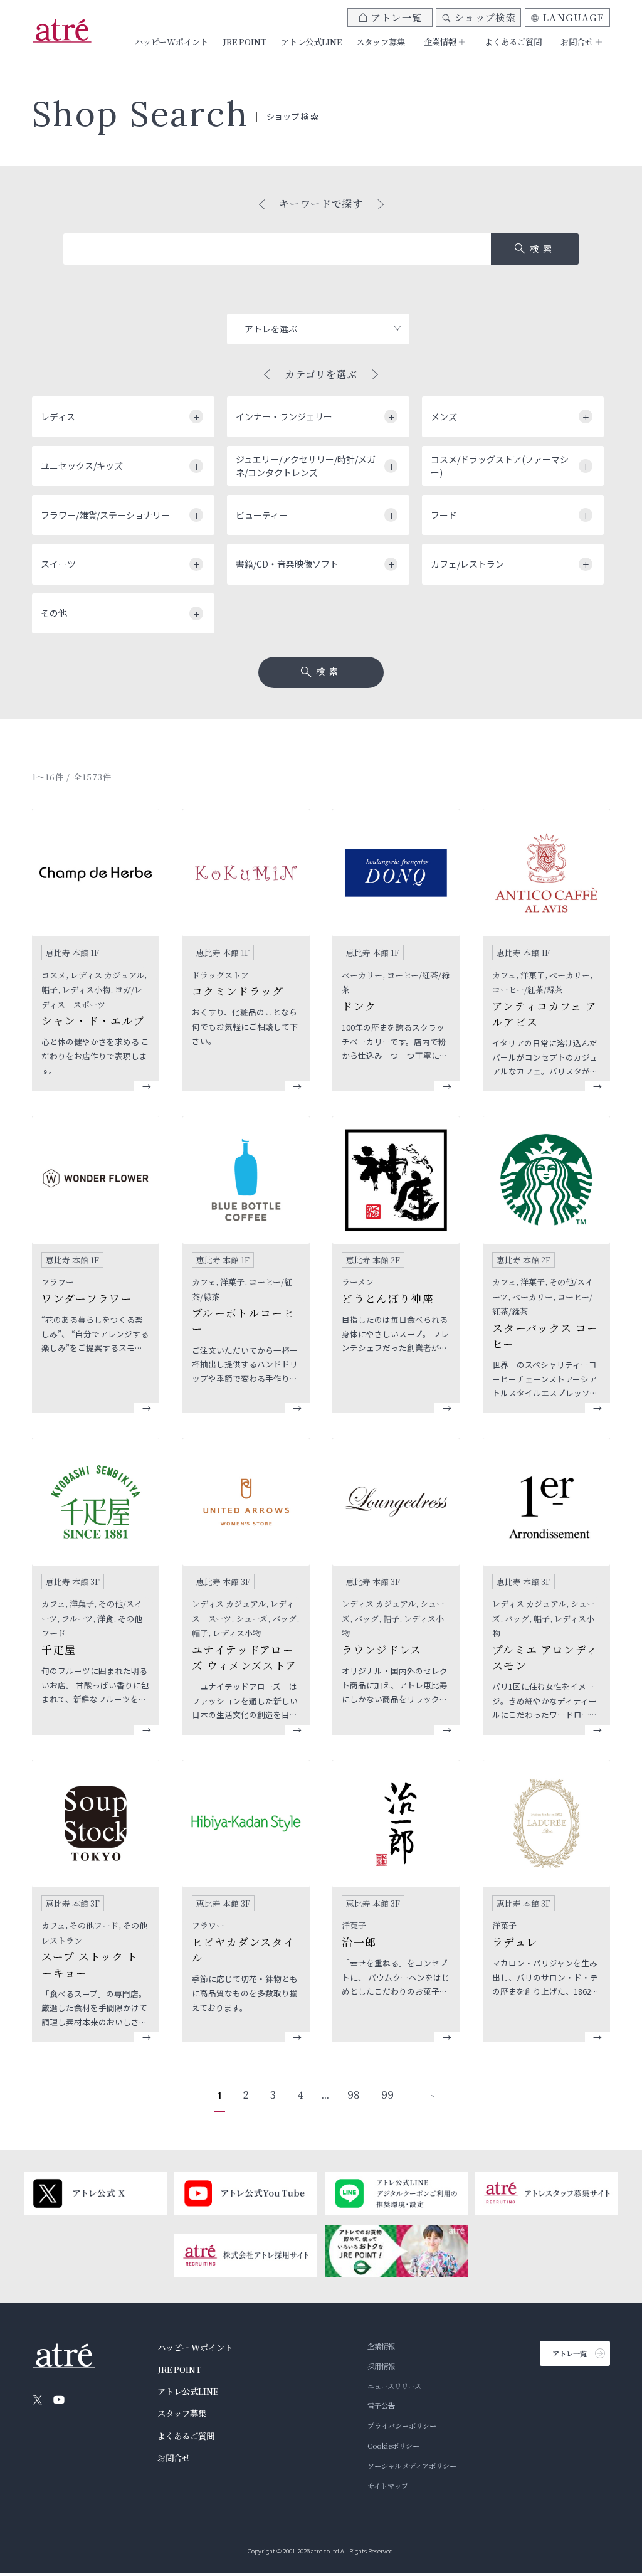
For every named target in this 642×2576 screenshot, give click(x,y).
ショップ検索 (485, 17)
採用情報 (381, 2366)
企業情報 (381, 2346)
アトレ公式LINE (311, 42)
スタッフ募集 (381, 42)
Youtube (59, 2400)
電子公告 (381, 2405)
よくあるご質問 (513, 42)
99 (387, 2095)
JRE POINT (245, 42)
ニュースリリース (394, 2386)
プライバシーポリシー (402, 2425)
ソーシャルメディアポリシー (412, 2466)
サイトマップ (388, 2486)
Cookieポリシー (393, 2446)
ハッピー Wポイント (195, 2347)
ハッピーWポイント (171, 42)
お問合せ (174, 2458)
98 (354, 2095)
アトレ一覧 (397, 17)
